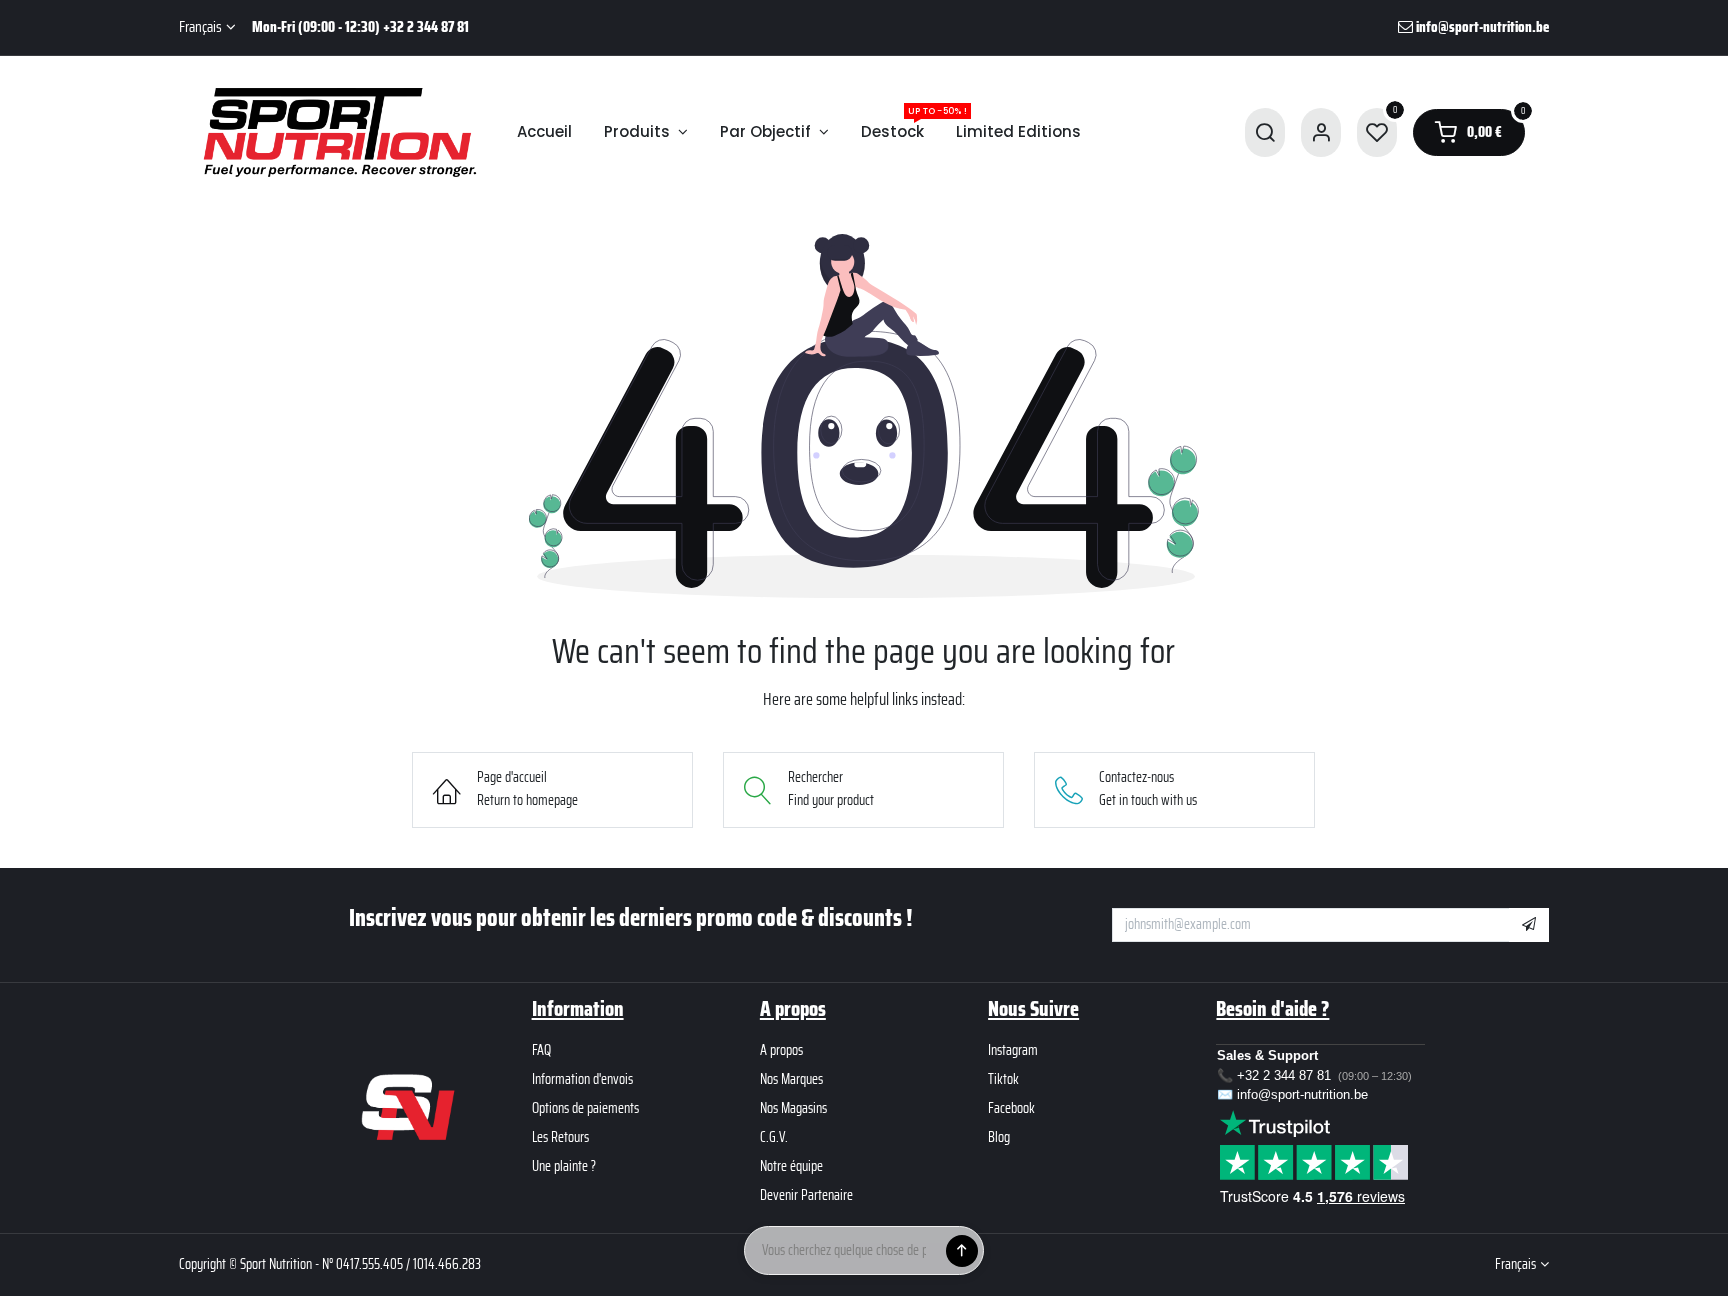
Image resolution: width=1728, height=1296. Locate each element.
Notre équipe (791, 1166)
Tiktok (1003, 1079)
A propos (781, 1050)
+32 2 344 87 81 (1284, 1075)
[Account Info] (1321, 132)
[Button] (962, 1251)
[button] (1529, 925)
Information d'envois (582, 1079)
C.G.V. (774, 1137)
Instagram (1013, 1050)
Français (200, 27)
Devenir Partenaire (806, 1195)
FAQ (541, 1050)
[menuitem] (544, 132)
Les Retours (560, 1137)
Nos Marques (791, 1079)
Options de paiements (585, 1108)
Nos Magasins (793, 1108)
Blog (999, 1137)
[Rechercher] (1265, 132)
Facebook (1011, 1108)
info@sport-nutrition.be (1302, 1094)
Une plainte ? (564, 1166)
